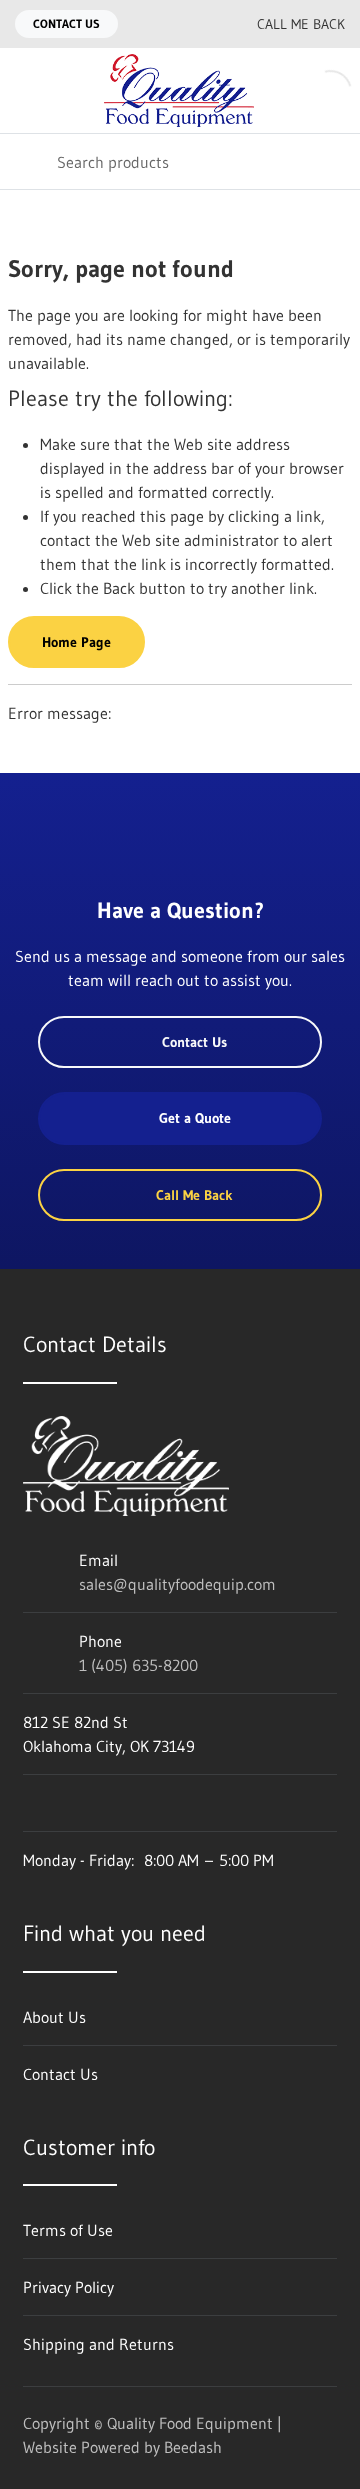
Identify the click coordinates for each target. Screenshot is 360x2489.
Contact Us (66, 23)
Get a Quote (195, 1118)
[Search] (28, 161)
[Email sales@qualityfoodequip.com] (157, 24)
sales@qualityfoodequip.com (177, 1584)
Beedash (193, 2447)
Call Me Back (301, 24)
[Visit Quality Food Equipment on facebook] (32, 1803)
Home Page (76, 642)
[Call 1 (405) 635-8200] (197, 24)
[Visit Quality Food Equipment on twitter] (74, 1803)
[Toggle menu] (28, 90)
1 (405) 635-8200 (138, 1665)
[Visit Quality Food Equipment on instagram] (116, 1803)
